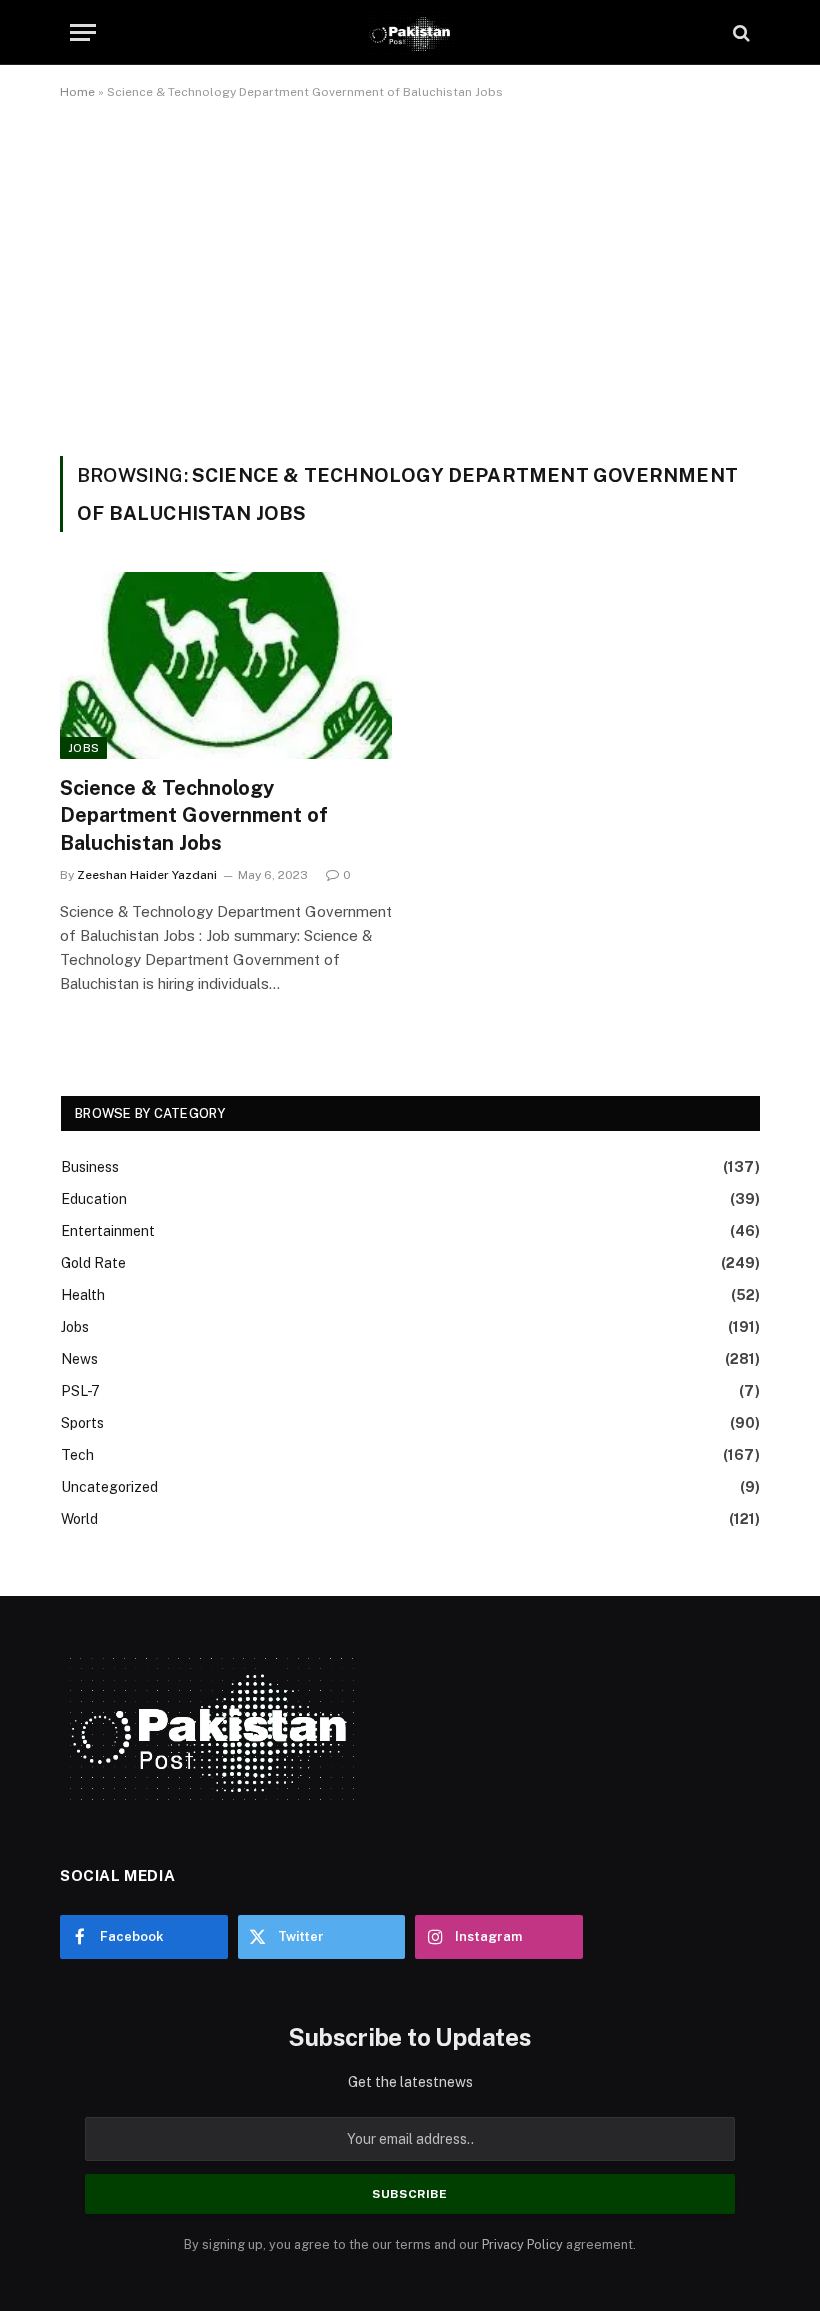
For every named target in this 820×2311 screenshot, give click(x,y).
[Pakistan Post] (409, 32)
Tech (77, 1455)
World (79, 1519)
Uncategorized (109, 1487)
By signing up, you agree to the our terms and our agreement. (410, 2244)
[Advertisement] (410, 274)
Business (90, 1167)
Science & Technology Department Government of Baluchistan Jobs (194, 815)
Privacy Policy (522, 2244)
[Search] (739, 32)
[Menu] (83, 32)
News (79, 1359)
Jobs (83, 748)
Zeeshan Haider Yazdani (147, 875)
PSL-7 (80, 1391)
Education (94, 1199)
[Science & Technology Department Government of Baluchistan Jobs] (226, 665)
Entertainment (108, 1231)
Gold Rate (93, 1263)
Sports (82, 1423)
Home (77, 92)
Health (83, 1295)
